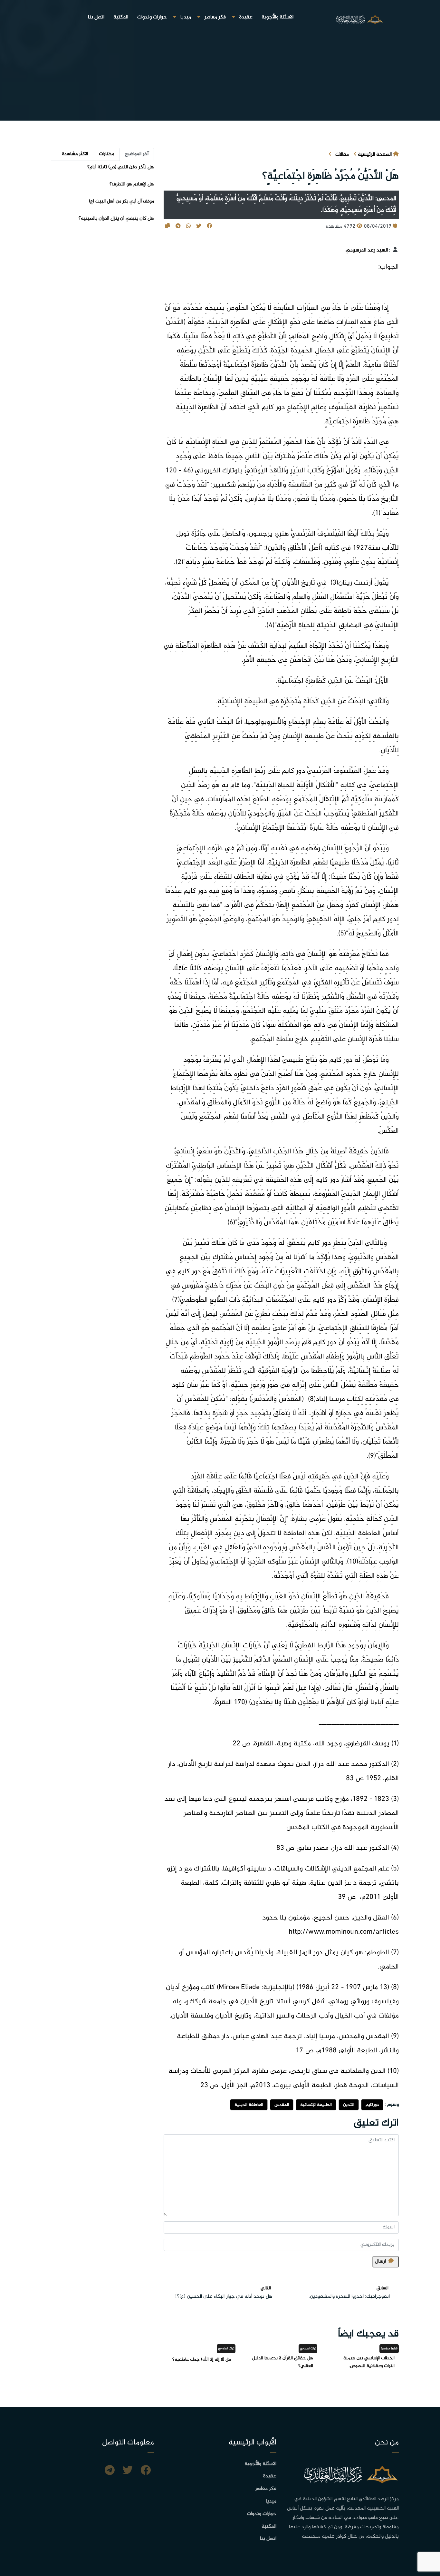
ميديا (186, 17)
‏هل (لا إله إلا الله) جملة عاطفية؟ (202, 2359)
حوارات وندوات (152, 17)
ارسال (380, 2261)
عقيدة (246, 17)
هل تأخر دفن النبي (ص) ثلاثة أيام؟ (121, 167)
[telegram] (110, 2471)
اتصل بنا (96, 17)
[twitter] (128, 2471)
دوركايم (372, 2105)
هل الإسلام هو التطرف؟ (132, 184)
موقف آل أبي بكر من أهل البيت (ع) (121, 201)
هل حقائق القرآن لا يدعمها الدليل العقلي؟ (283, 2362)
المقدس (282, 2105)
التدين (349, 2105)
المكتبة (121, 17)
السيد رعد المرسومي (367, 250)
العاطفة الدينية (249, 2105)
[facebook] (146, 2471)
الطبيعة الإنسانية (316, 2105)
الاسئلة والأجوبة (277, 17)
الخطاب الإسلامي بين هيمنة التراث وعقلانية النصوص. (369, 2362)
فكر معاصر (215, 17)
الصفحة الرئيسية (375, 155)
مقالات (342, 155)
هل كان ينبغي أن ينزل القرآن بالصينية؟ (116, 218)
